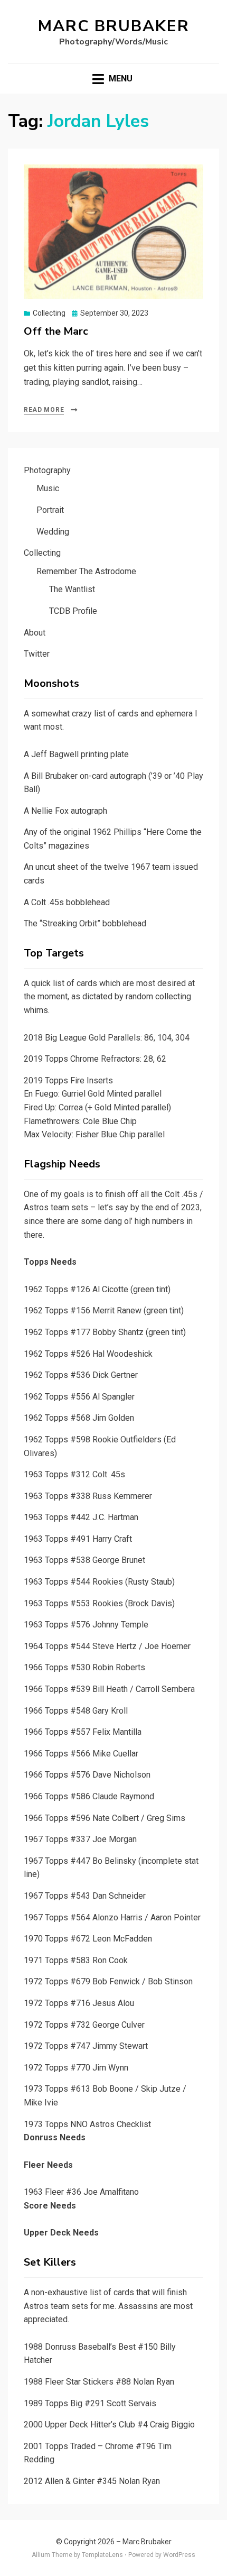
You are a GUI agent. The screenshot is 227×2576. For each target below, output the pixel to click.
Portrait (50, 510)
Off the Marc (56, 331)
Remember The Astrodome (86, 571)
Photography (47, 470)
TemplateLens (102, 2555)
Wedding (53, 532)
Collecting (49, 313)
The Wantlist (72, 589)
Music (48, 488)
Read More (44, 410)
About (35, 633)
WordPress (179, 2555)
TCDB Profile (73, 611)
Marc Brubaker (114, 26)
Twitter (37, 654)
